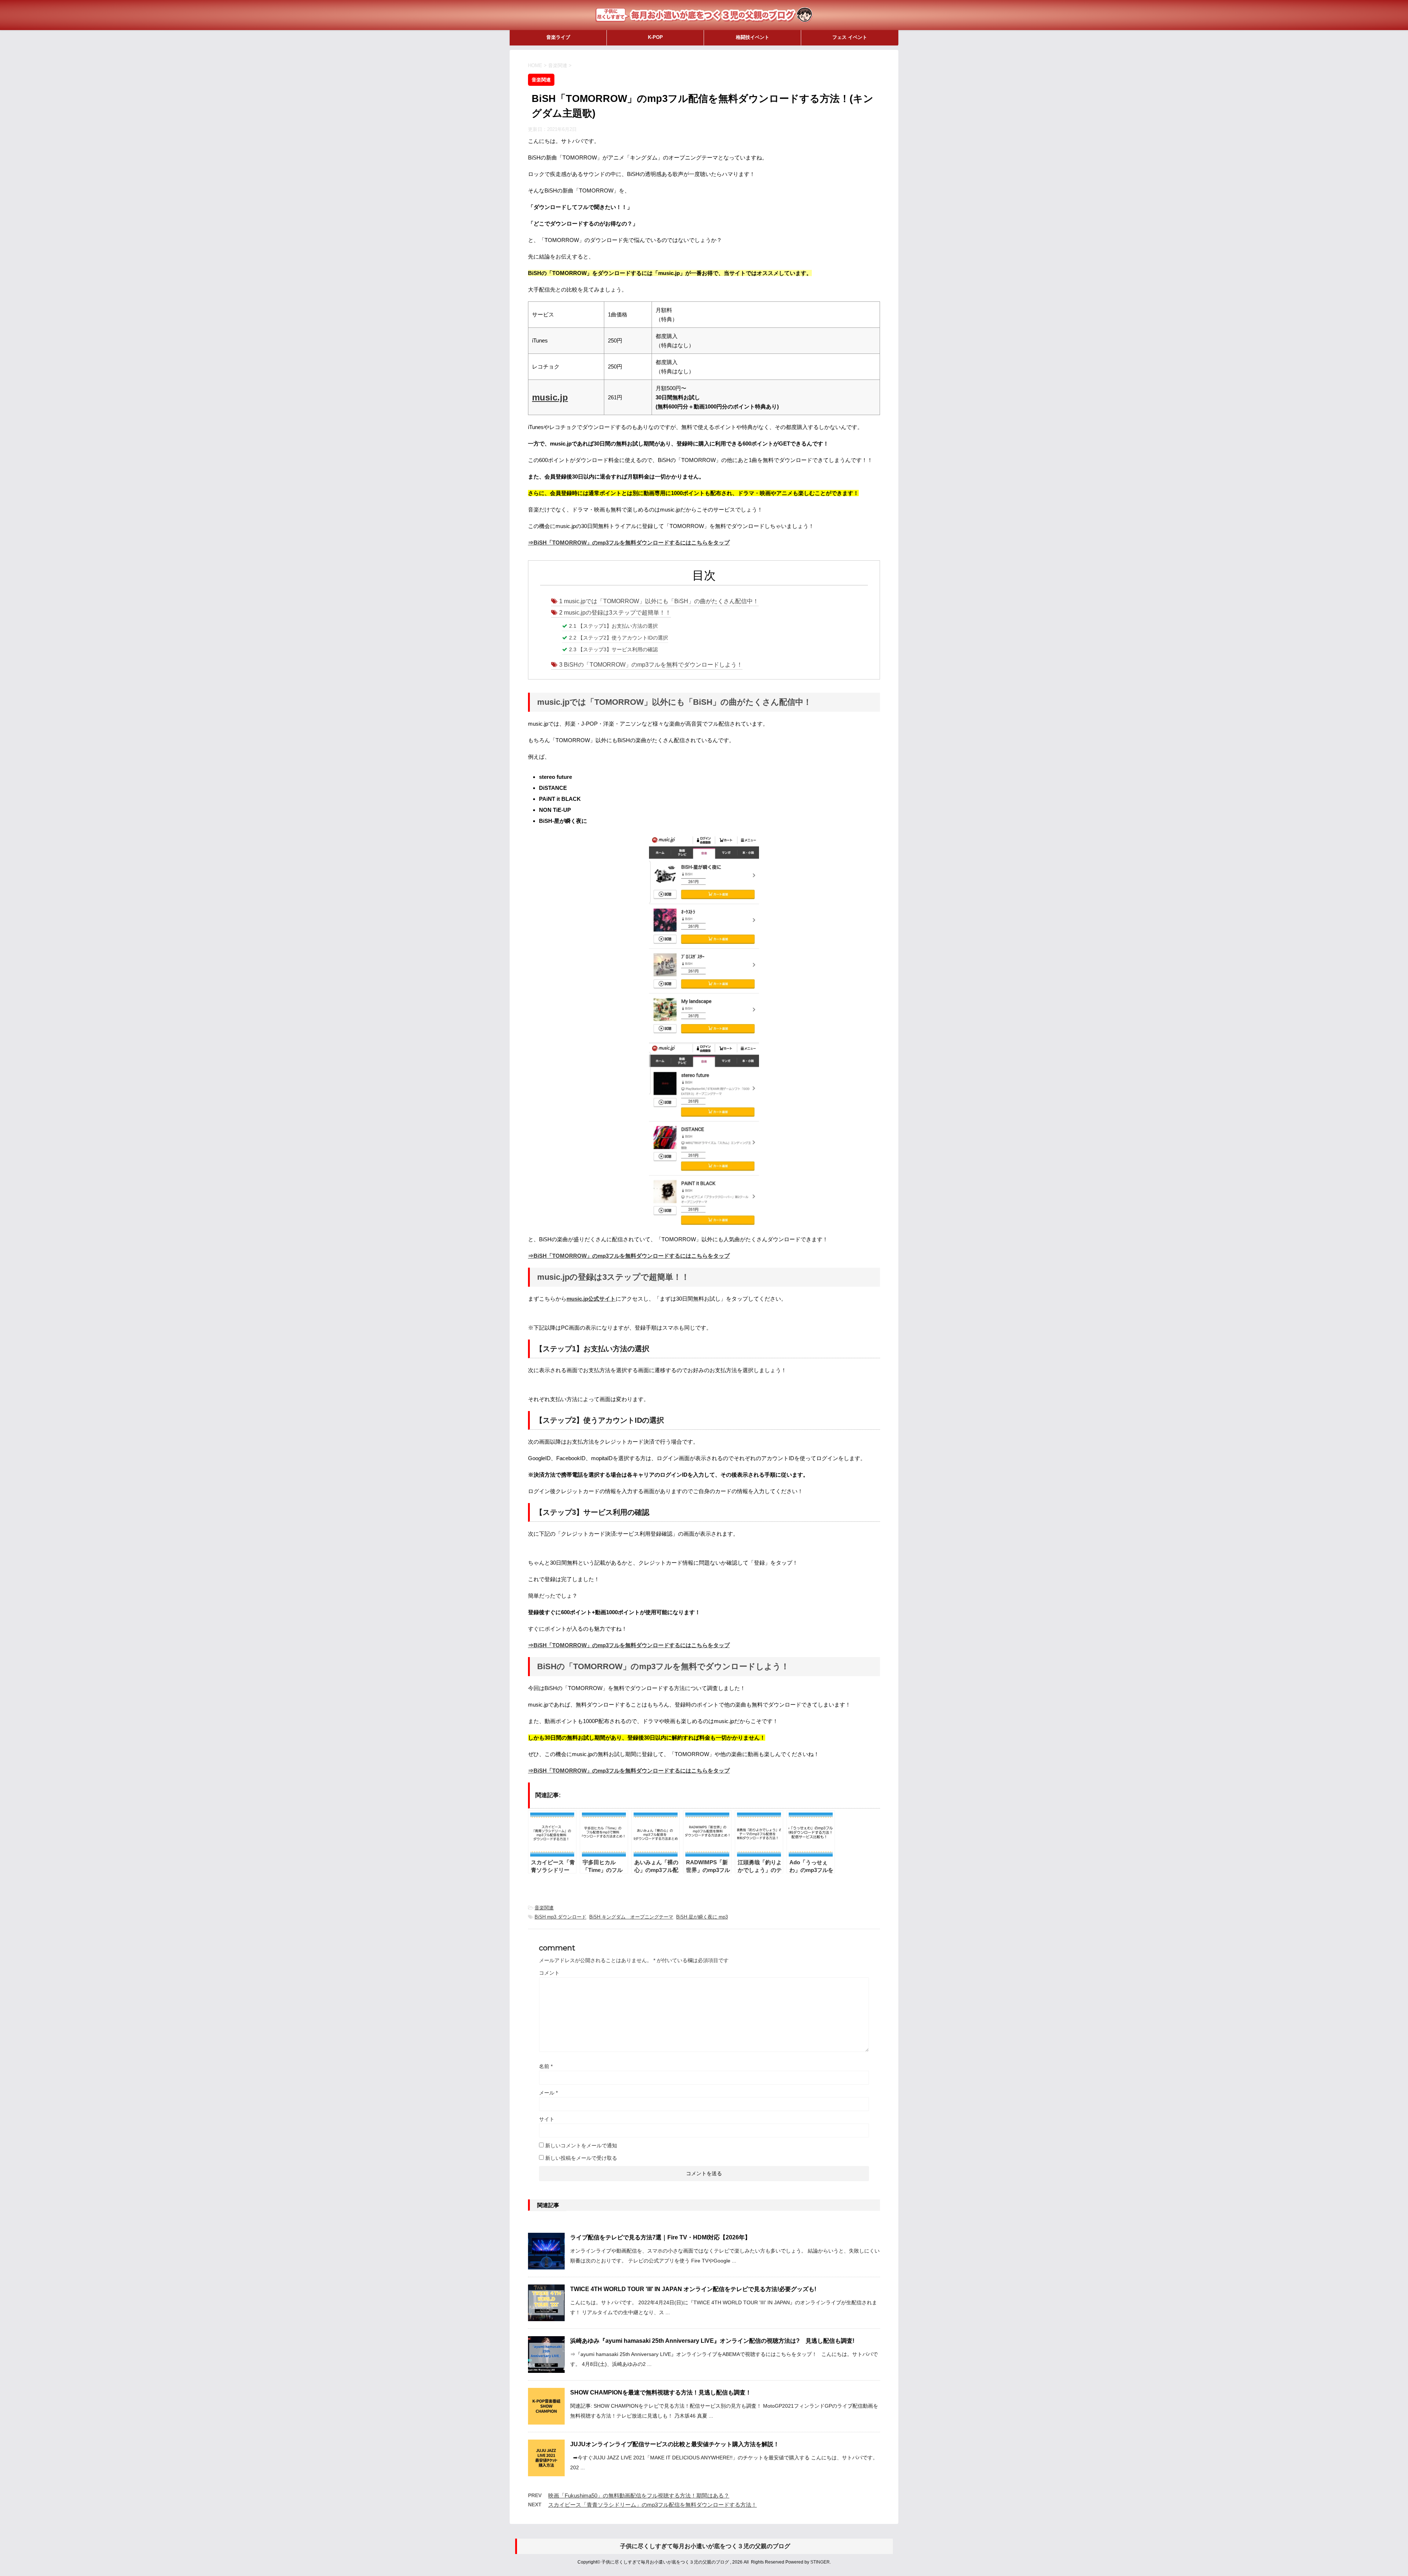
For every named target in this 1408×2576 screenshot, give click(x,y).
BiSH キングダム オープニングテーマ (631, 1917)
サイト (547, 2119)
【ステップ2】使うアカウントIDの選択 (619, 638)
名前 (546, 2066)
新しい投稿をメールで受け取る (581, 2158)
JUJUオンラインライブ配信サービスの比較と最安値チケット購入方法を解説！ (675, 2444)
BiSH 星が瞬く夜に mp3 (702, 1917)
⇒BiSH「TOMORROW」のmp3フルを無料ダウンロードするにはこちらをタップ (629, 543)
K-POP (655, 37)
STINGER (820, 2562)
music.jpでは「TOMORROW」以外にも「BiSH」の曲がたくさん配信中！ (659, 601)
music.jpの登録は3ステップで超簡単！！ (615, 613)
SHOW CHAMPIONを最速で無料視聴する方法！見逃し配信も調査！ (661, 2392)
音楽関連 (544, 1908)
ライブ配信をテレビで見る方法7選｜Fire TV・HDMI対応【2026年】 (660, 2237)
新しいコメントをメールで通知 (581, 2146)
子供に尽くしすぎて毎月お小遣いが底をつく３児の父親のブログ (705, 2546)
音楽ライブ (558, 37)
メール (548, 2093)
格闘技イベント (753, 37)
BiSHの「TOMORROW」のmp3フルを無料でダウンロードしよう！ (651, 665)
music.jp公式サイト (591, 1299)
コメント (549, 1973)
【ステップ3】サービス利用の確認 (613, 649)
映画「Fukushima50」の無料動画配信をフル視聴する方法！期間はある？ (639, 2496)
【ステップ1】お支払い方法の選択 (613, 626)
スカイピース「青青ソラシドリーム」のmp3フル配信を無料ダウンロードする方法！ (652, 2505)
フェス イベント (850, 37)
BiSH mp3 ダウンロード (560, 1917)
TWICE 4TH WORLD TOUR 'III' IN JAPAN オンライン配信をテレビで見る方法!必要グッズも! (693, 2289)
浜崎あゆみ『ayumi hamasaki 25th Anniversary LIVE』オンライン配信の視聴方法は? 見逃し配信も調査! (712, 2341)
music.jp (550, 397)
